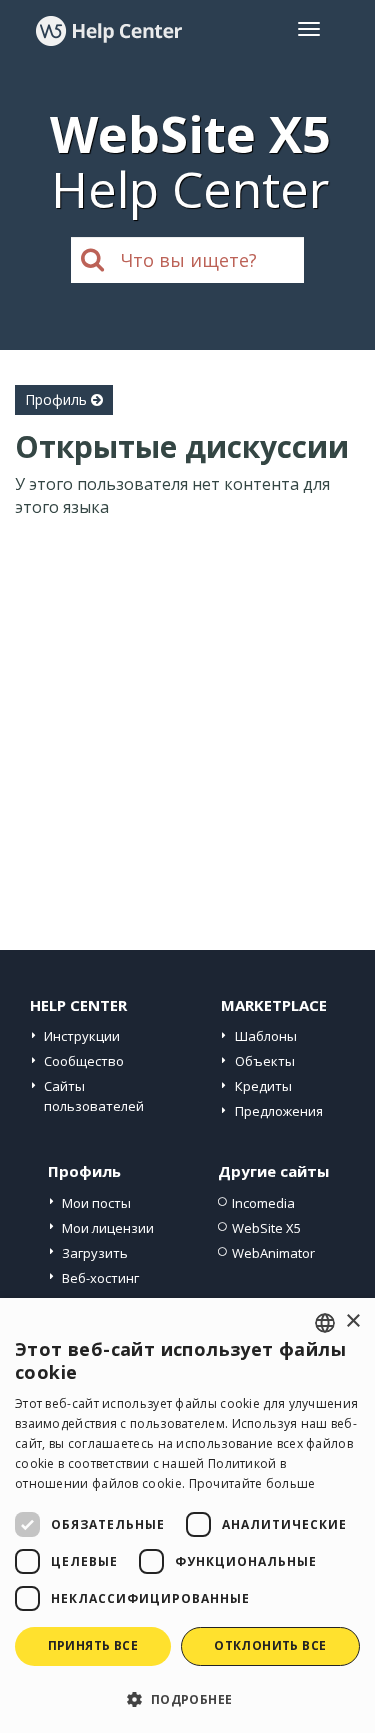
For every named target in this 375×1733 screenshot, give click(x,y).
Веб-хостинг (100, 1278)
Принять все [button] (93, 1645)
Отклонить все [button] (270, 1645)
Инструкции (82, 1036)
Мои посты (96, 1203)
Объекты (265, 1061)
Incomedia (263, 1203)
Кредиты (263, 1086)
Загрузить (95, 1253)
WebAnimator (273, 1253)
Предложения (279, 1111)
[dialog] (187, 1515)
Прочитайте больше (252, 1483)
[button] (187, 1698)
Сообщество (84, 1061)
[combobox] (325, 1323)
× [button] (352, 1321)
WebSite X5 (266, 1228)
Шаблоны (266, 1036)
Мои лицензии (108, 1228)
